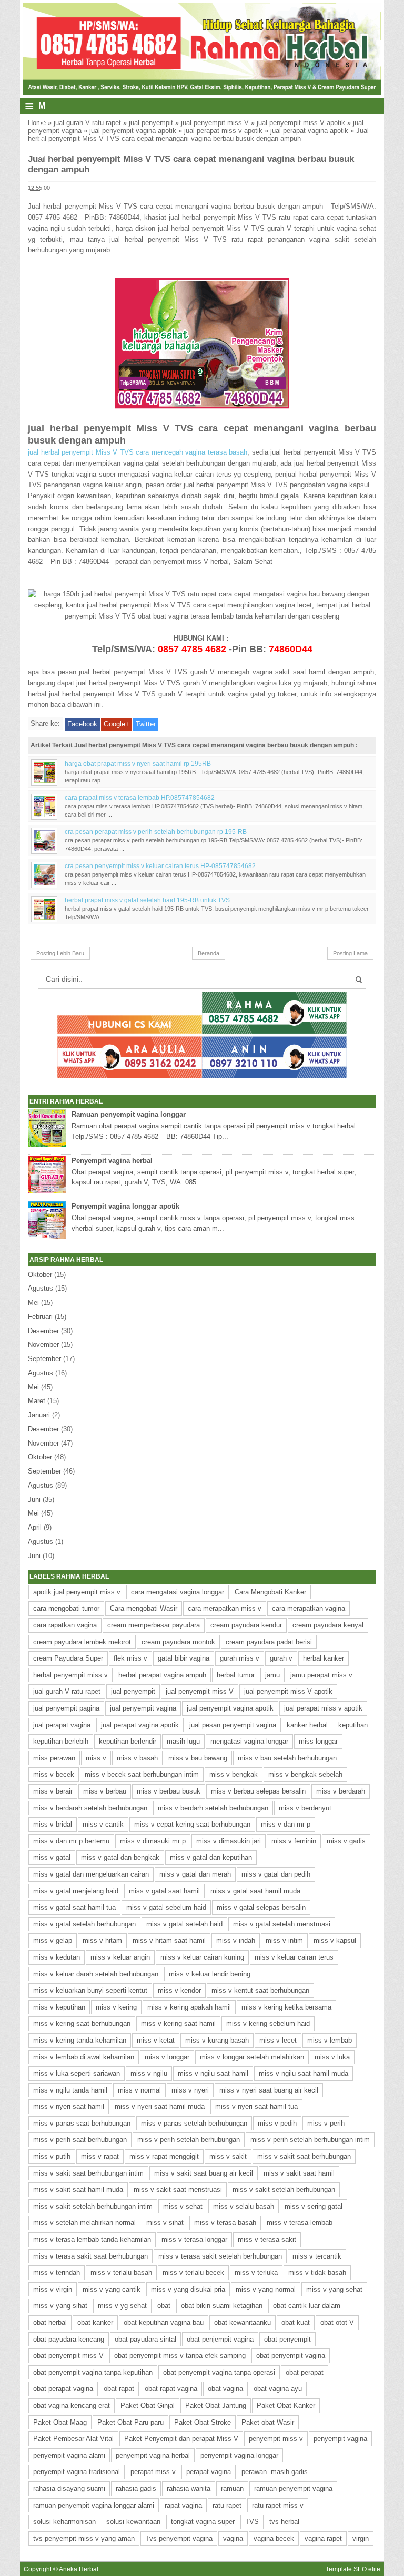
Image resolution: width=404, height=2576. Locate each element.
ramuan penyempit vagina (293, 2489)
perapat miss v (153, 2472)
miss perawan (54, 1758)
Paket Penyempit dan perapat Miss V (181, 2439)
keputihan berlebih (61, 1741)
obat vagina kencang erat (72, 2405)
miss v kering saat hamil (178, 2023)
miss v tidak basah (317, 2273)
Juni (34, 1500)
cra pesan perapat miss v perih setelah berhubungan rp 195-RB (156, 832)
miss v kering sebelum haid (268, 2023)
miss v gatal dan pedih (276, 1874)
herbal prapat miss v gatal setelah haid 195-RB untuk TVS (147, 900)
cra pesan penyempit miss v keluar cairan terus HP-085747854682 (160, 866)
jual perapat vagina (62, 1725)
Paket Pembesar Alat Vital (73, 2439)
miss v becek (54, 1774)
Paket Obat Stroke (203, 2422)
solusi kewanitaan (133, 2522)
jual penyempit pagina (66, 1708)
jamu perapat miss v (321, 1675)
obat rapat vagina (171, 2389)
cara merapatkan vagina (309, 1608)
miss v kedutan (57, 1957)
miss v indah (236, 1940)
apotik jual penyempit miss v (77, 1592)
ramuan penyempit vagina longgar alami (94, 2505)
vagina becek (274, 2538)
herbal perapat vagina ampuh (162, 1675)
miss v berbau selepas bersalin (258, 1791)
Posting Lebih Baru (60, 953)
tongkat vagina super (203, 2522)
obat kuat (296, 2322)
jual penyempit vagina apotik (133, 131)
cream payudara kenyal (328, 1625)
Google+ (117, 724)
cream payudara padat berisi (269, 1642)
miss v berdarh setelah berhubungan (213, 1808)
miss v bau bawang (198, 1758)
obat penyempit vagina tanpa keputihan (93, 2372)
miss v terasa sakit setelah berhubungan (220, 2256)
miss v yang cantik (112, 2289)
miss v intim (284, 1940)
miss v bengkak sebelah (305, 1774)
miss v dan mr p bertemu (71, 1841)
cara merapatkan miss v (225, 1608)
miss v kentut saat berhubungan (260, 1990)
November (43, 1344)
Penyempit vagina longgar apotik (125, 1206)
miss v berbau (105, 1791)
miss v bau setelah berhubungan (287, 1758)
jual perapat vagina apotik (309, 131)
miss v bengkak (234, 1774)
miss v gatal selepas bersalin (261, 1907)
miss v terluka (256, 2273)
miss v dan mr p (286, 1824)
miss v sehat (183, 2206)
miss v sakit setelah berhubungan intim (93, 2206)
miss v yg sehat (122, 2306)
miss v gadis (346, 1841)
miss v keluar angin (120, 1957)
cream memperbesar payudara (154, 1625)
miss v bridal (53, 1824)
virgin (361, 2538)
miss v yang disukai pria (188, 2289)
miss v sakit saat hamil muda (78, 2189)
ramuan (232, 2489)
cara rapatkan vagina (65, 1625)
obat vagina (225, 2389)
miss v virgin (53, 2289)
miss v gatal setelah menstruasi (282, 1924)
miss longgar (318, 1741)
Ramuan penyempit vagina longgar (129, 1114)
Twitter (146, 724)
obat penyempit (287, 2339)
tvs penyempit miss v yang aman (84, 2538)
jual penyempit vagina (143, 1708)
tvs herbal (284, 2522)
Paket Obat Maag (60, 2422)
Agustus (41, 1288)
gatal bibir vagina (184, 1658)
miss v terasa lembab (300, 2223)
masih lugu (183, 1741)
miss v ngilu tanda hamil (70, 2090)
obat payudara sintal (145, 2339)
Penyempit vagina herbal (112, 1161)
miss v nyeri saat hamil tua (256, 2106)
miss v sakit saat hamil (299, 2173)
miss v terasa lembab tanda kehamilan (92, 2239)
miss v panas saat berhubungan (82, 2123)
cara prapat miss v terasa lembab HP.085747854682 (140, 797)
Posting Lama (350, 953)
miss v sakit (228, 2156)
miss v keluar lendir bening (210, 1974)
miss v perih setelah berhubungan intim (310, 2140)
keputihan (353, 1725)
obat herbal (50, 2322)
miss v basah (137, 1758)
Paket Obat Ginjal (148, 2405)
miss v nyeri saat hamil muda (160, 2106)
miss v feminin (294, 1841)
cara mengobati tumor (66, 1608)
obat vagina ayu (278, 2389)
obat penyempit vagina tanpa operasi (219, 2372)
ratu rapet (227, 2505)
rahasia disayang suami (69, 2489)
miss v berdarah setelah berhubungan (90, 1808)
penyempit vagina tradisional (77, 2472)
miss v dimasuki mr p (153, 1841)
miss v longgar (167, 2057)
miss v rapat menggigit (164, 2156)
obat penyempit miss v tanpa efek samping (180, 2356)
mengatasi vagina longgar (249, 1741)
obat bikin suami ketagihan (222, 2306)
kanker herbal (307, 1725)
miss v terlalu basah (121, 2273)
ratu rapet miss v (278, 2505)
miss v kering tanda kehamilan (80, 2040)
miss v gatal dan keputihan (211, 1857)
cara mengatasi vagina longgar (178, 1592)
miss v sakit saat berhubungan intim (88, 2173)
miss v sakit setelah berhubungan (284, 2189)
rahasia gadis (136, 2489)
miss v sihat (165, 2223)
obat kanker (95, 2322)
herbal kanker (324, 1658)
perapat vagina (209, 2472)
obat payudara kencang (69, 2339)
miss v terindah (57, 2273)
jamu (272, 1675)
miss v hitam (102, 1940)
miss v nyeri (190, 2090)
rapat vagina (183, 2505)
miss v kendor (179, 1990)
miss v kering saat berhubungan (82, 2023)
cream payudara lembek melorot (82, 1642)
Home (37, 123)
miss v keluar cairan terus (294, 1957)
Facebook (82, 724)
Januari (39, 1415)
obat (164, 2306)
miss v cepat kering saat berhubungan (192, 1824)
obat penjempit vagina (220, 2339)
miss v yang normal (266, 2289)
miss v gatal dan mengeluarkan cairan (91, 1874)
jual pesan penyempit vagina (233, 1725)
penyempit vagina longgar (239, 2455)
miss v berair (53, 1791)
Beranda (209, 953)
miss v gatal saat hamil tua (74, 1907)
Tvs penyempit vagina (179, 2538)
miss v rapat (100, 2156)
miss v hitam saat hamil (169, 1940)
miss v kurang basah (217, 2040)
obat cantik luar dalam (307, 2306)
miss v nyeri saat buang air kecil (269, 2090)
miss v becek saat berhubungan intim (142, 1774)
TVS (252, 2522)
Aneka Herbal (79, 2569)
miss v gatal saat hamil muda (255, 1891)
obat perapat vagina (63, 2389)
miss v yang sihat (60, 2306)
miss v (96, 1758)
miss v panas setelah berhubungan (194, 2123)
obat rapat (119, 2389)
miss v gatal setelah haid (184, 1924)
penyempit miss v (276, 2439)
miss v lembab (330, 2040)
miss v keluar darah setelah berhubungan (96, 1974)
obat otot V (337, 2322)
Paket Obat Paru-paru (130, 2422)
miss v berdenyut (305, 1808)
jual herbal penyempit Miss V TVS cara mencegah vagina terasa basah (138, 452)
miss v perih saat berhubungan (80, 2140)
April (35, 1527)
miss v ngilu (149, 2073)
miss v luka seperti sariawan (77, 2073)
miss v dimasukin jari (229, 1841)
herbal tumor (236, 1675)
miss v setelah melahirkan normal (84, 2223)
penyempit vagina (340, 2439)
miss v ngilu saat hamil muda (304, 2073)
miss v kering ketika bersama (286, 2007)
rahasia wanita (189, 2489)
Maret (37, 1401)
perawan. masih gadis (275, 2472)
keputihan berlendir (128, 1741)
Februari (40, 1317)
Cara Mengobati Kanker (270, 1592)
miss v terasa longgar (194, 2239)
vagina (233, 2538)
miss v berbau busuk (169, 1791)
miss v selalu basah (244, 2206)
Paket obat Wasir (268, 2422)
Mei (33, 1302)
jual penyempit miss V (215, 123)
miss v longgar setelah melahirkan (252, 2057)
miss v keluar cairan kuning (202, 1957)
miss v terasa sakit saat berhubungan (90, 2256)
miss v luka (332, 2057)
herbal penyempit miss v (70, 1675)
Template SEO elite (353, 2569)
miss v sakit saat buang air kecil (204, 2173)
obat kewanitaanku (243, 2322)
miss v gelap (53, 1940)
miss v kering (116, 2007)
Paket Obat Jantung (216, 2405)
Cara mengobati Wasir (144, 1608)
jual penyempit (151, 123)
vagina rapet (323, 2538)
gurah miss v (240, 1658)
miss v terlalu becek (193, 2273)
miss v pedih (277, 2123)
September (44, 1359)
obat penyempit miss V (68, 2356)
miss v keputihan (59, 2007)
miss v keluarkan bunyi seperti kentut (90, 1990)
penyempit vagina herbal (153, 2455)
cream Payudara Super (68, 1658)
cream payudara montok (178, 1642)
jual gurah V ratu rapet (87, 123)
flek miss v (130, 1658)
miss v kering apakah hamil (189, 2007)
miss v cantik (103, 1824)
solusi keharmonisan (64, 2522)
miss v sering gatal (314, 2206)
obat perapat (305, 2372)
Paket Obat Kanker (286, 2405)
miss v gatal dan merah (195, 1874)
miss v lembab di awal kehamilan (84, 2057)
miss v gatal (52, 1857)
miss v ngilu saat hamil (213, 2073)
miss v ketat (156, 2040)
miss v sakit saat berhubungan (304, 2156)
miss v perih (326, 2123)
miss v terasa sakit (267, 2239)
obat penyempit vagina (291, 2356)
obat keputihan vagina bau (164, 2322)
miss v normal (139, 2090)
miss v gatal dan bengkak (120, 1857)
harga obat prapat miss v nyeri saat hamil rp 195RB (138, 763)
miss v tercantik (317, 2256)
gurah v (281, 1658)
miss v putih (52, 2156)
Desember (43, 1331)
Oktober (40, 1275)
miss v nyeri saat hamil (69, 2106)
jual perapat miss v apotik (223, 131)
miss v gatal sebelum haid (166, 1907)
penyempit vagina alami (69, 2455)
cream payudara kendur (246, 1625)
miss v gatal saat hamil (164, 1891)
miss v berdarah (341, 1791)
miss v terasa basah (225, 2223)
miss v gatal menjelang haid (76, 1891)
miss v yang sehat (334, 2289)
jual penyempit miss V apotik (301, 123)
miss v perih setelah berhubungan (189, 2140)
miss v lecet (278, 2040)
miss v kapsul (335, 1940)
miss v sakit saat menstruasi (178, 2189)
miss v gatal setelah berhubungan (84, 1924)
